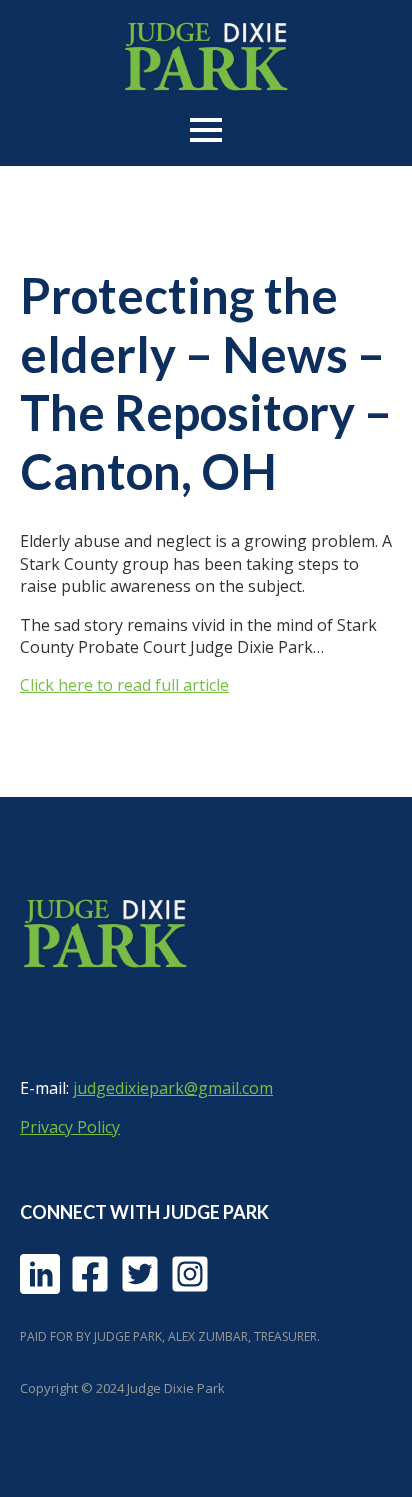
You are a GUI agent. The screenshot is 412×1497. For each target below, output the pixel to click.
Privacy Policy (70, 1127)
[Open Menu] (206, 130)
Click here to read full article (124, 685)
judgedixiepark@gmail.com (173, 1088)
